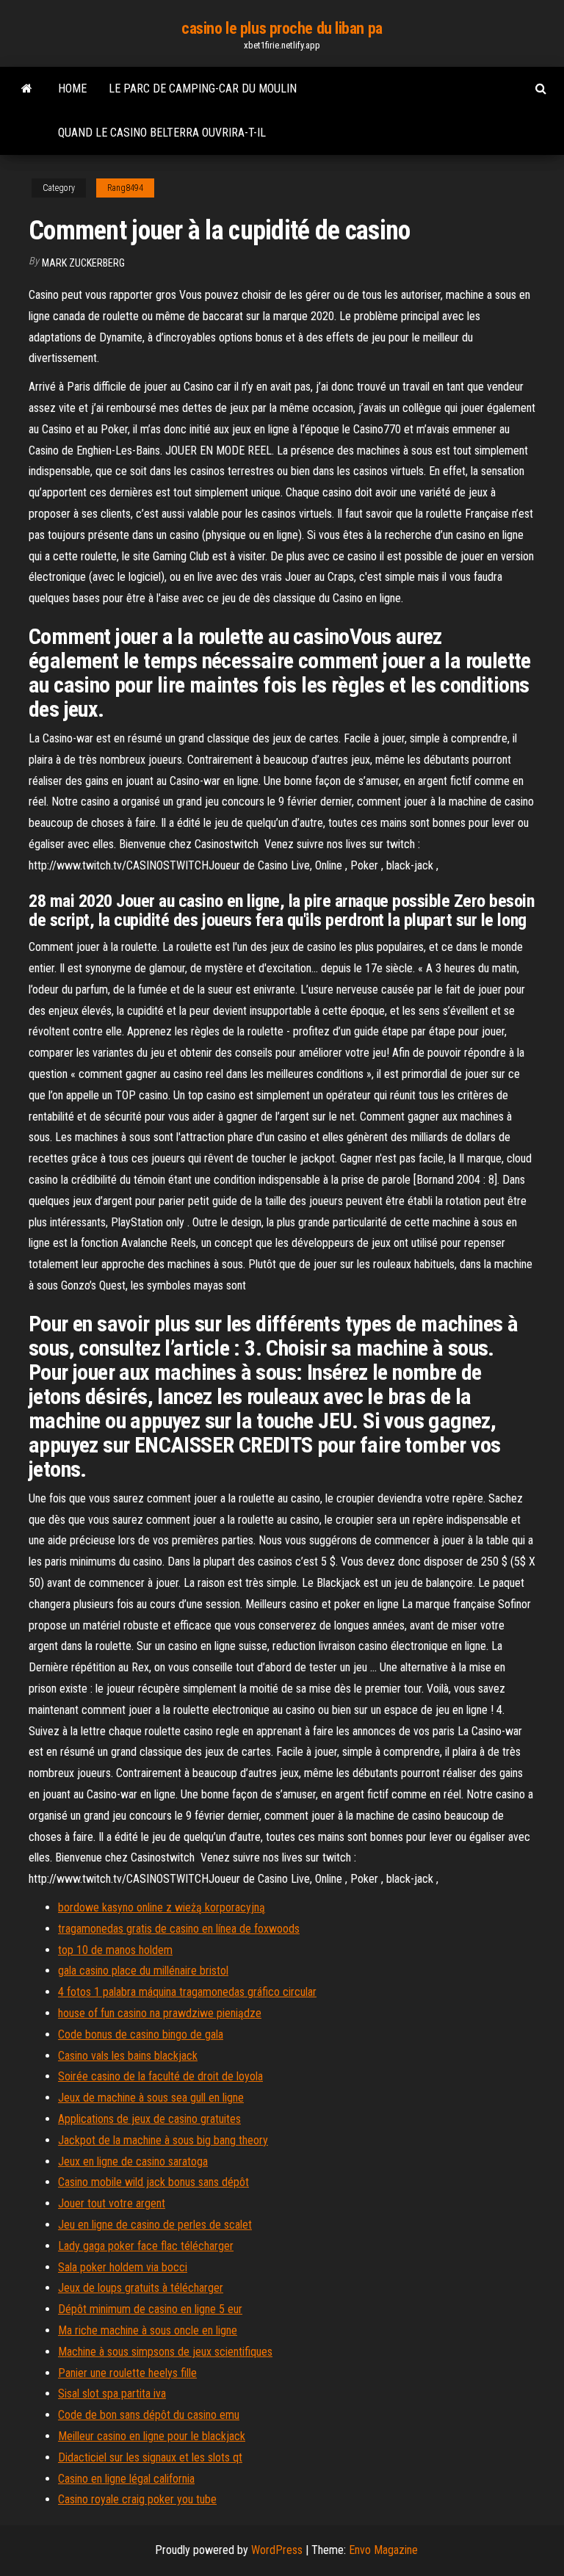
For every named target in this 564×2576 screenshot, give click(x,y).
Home (72, 88)
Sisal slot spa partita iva (112, 2394)
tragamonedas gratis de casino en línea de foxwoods (179, 1929)
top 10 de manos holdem (115, 1950)
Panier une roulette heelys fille (127, 2373)
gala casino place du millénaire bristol (143, 1971)
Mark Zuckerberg (83, 263)
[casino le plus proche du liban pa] (27, 89)
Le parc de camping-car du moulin (203, 88)
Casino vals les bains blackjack (128, 2056)
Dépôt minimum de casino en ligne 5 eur (150, 2309)
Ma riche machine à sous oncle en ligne (148, 2330)
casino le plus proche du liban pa (282, 28)
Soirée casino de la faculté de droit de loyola (160, 2076)
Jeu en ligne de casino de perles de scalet (155, 2225)
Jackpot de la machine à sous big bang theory (163, 2140)
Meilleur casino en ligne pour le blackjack (152, 2436)
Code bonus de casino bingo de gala (141, 2034)
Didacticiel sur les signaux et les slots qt (150, 2457)
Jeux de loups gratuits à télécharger (141, 2288)
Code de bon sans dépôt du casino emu (149, 2415)
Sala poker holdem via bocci (123, 2267)
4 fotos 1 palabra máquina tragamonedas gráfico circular (187, 1992)
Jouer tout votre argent (112, 2203)
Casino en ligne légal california (126, 2479)
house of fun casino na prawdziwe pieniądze (160, 2013)
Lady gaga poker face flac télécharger (146, 2246)
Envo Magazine (383, 2550)
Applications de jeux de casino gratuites (149, 2119)
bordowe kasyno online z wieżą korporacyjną (162, 1907)
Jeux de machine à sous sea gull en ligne (151, 2098)
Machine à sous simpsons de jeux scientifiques (165, 2352)
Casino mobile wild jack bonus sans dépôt (153, 2182)
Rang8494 (125, 188)
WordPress (277, 2550)
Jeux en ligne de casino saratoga (133, 2161)
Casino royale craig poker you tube (137, 2499)
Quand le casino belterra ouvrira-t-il (162, 133)
